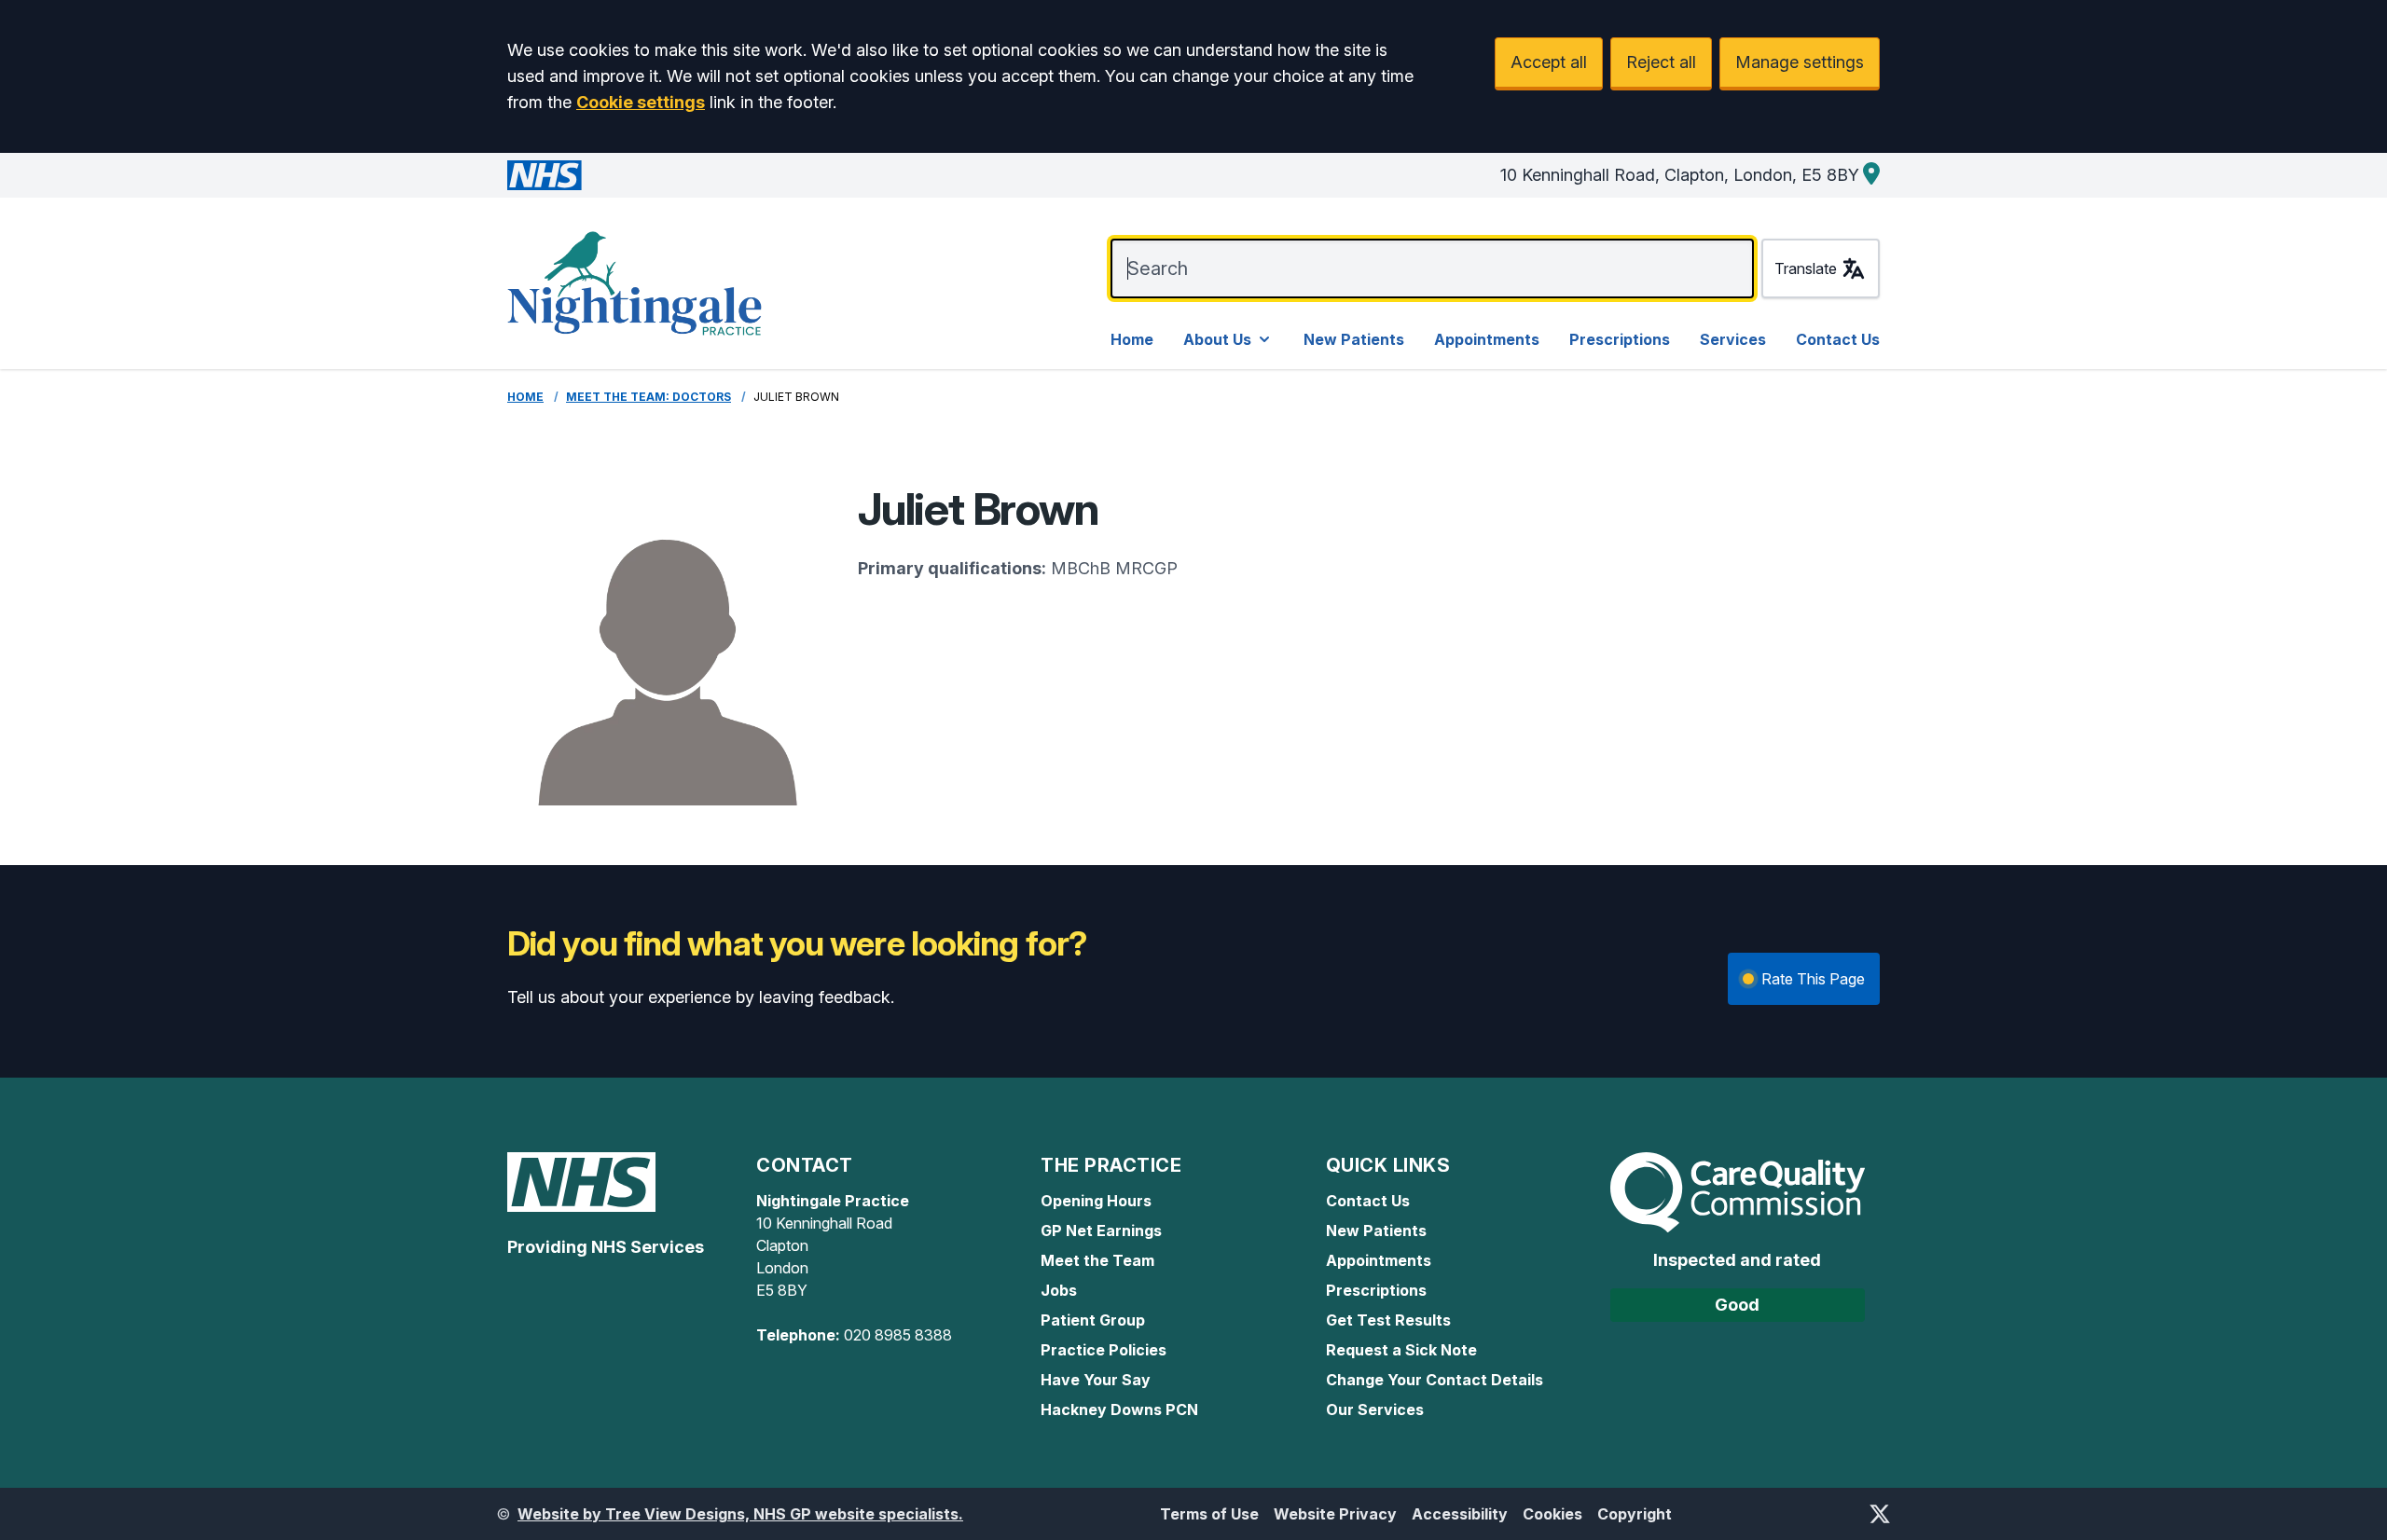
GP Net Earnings (1101, 1231)
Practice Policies (1104, 1350)
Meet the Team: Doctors (648, 397)
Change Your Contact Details (1435, 1380)
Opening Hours (1096, 1201)
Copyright (1635, 1514)
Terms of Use (1209, 1514)
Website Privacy (1335, 1514)
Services (1733, 339)
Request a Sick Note (1401, 1350)
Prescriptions (1620, 339)
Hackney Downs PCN (1119, 1409)
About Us (1217, 339)
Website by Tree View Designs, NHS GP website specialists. (740, 1514)
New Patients (1354, 339)
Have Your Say (1096, 1380)
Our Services (1375, 1409)
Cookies (1552, 1514)
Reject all (1661, 62)
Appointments (1487, 339)
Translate (1806, 268)
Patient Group (1093, 1320)
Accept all (1549, 62)
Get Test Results (1388, 1320)
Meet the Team (1097, 1260)
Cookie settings (641, 102)
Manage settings (1800, 62)
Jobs (1059, 1290)
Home (1132, 339)
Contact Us (1838, 339)
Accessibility (1460, 1514)
